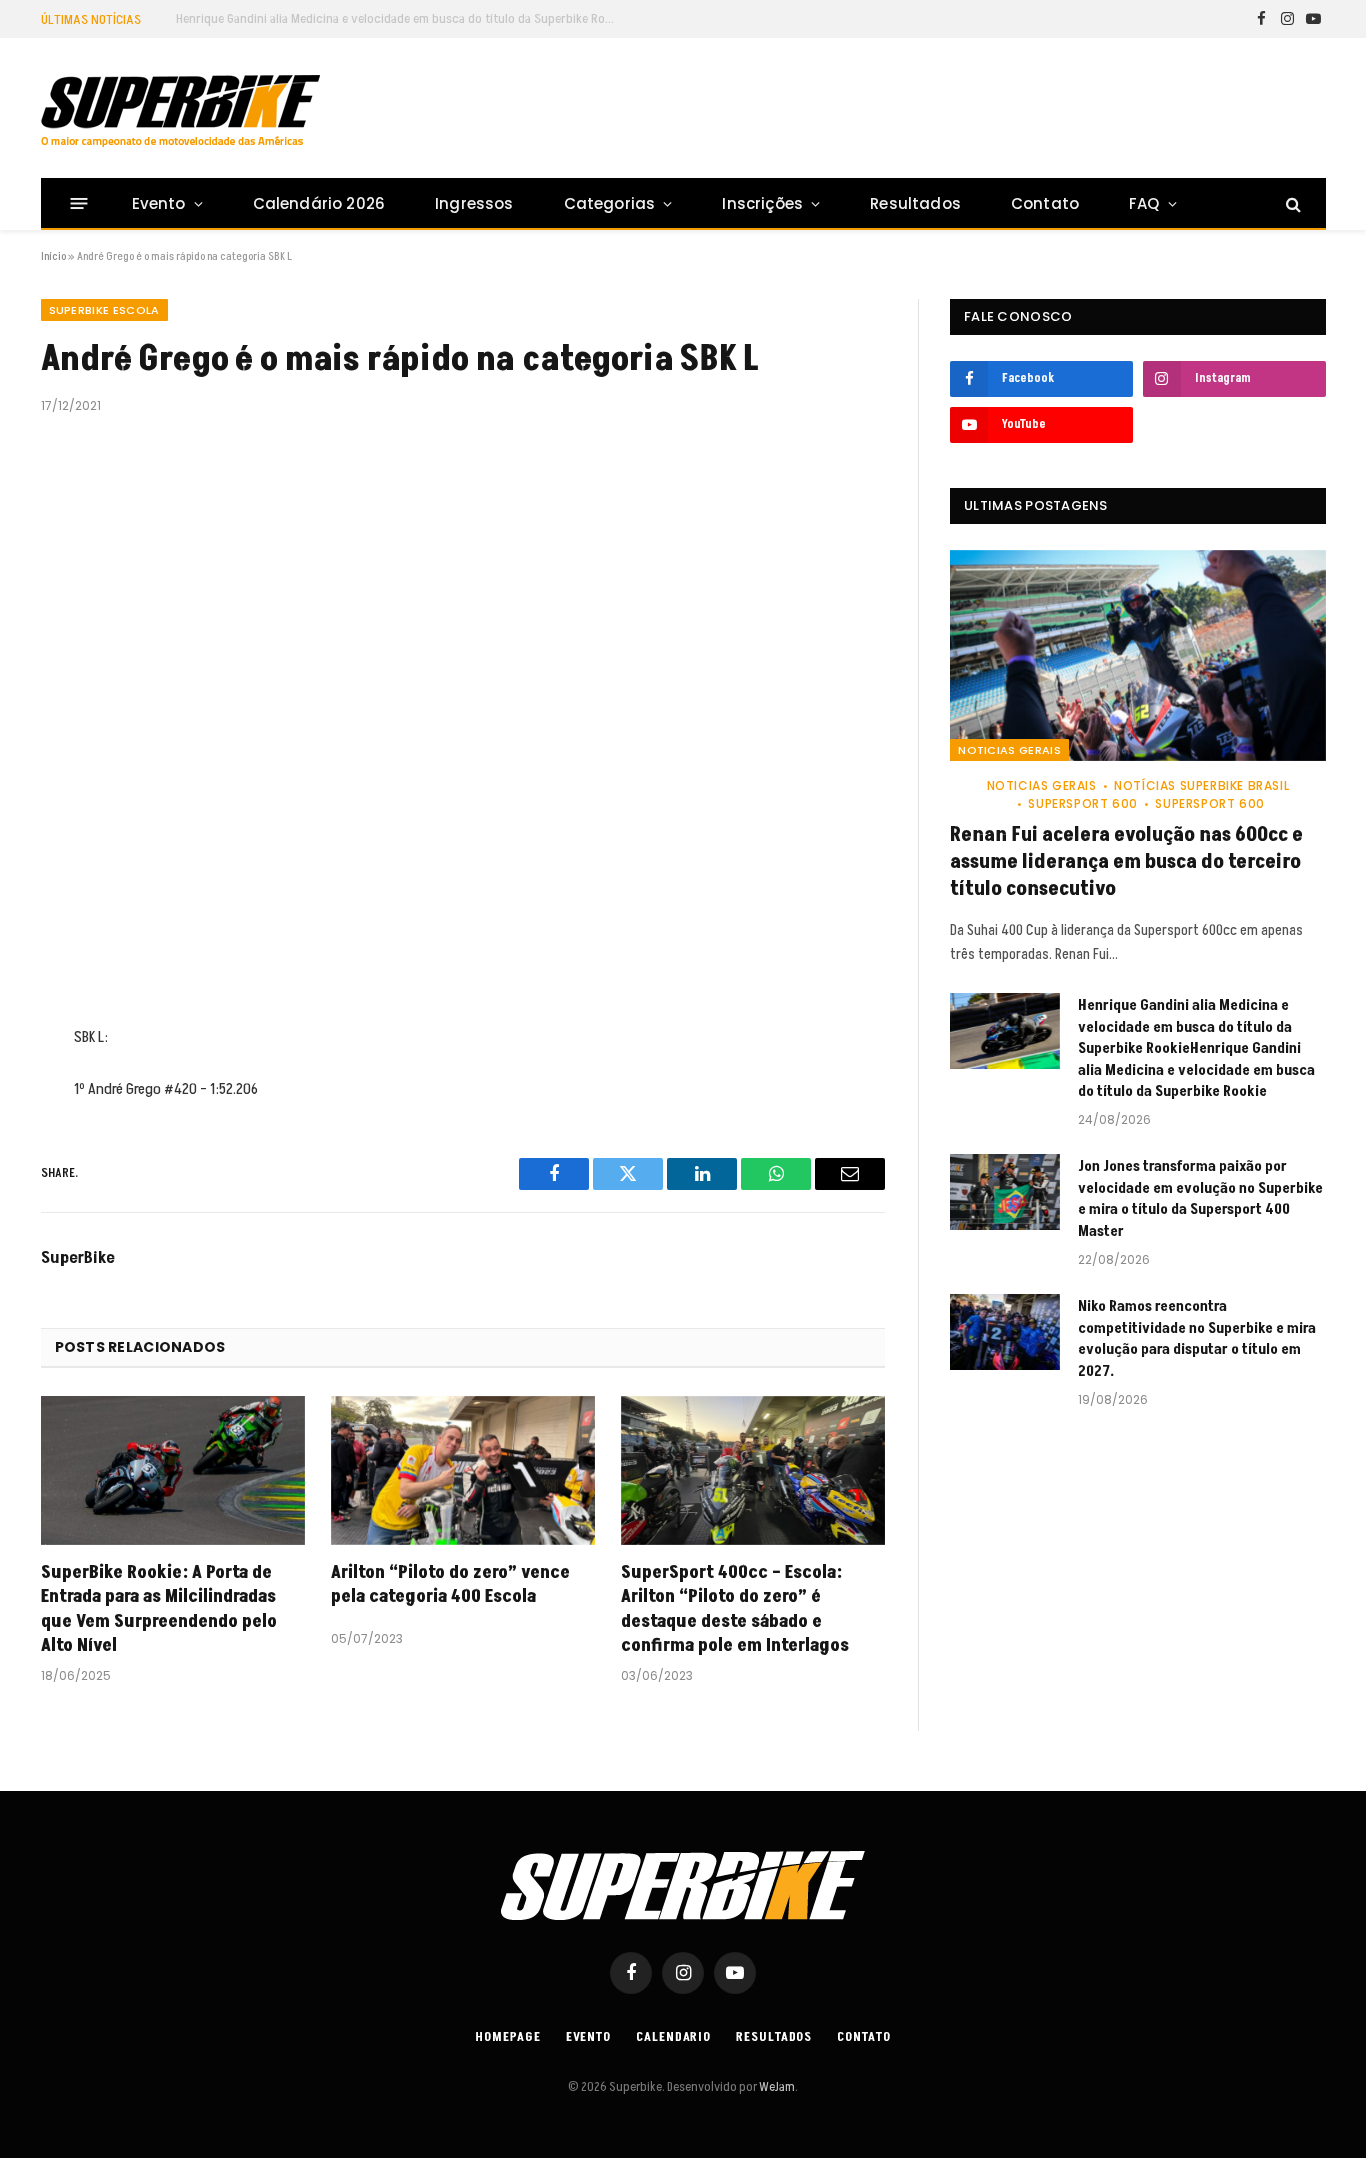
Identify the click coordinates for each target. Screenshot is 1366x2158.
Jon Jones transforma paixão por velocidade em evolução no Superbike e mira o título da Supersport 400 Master (1200, 1198)
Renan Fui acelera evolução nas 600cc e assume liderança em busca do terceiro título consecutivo (1126, 862)
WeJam (776, 2087)
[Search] (1291, 203)
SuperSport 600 (1082, 803)
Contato (1045, 203)
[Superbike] (180, 111)
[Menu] (78, 203)
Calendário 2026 (319, 203)
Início (53, 256)
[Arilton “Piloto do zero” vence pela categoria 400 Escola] (463, 1470)
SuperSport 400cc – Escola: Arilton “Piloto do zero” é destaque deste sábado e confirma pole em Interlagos (735, 1609)
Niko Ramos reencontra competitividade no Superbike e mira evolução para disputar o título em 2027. (1197, 1338)
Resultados (915, 203)
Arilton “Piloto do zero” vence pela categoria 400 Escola (450, 1585)
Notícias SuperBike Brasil (1201, 785)
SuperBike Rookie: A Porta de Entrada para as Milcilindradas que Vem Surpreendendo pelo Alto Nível (159, 1609)
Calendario (673, 2037)
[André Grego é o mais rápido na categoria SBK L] (463, 716)
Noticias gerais (1009, 750)
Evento (159, 203)
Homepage (507, 2037)
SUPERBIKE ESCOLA (104, 310)
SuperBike (78, 1258)
